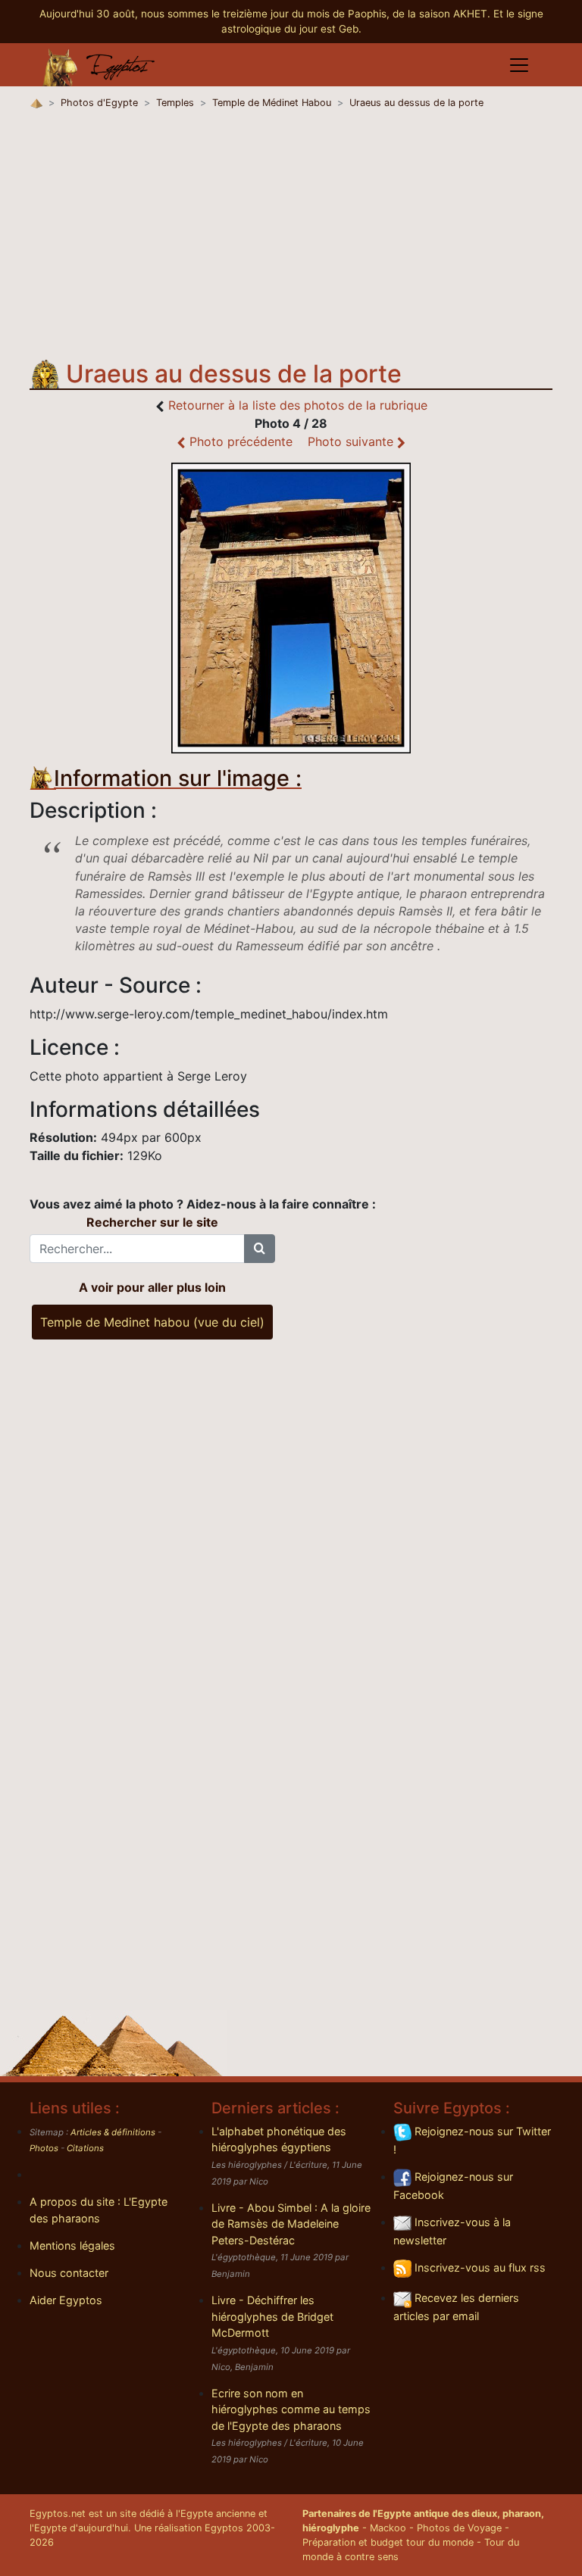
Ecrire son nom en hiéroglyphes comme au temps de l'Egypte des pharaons (291, 2409)
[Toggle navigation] (519, 65)
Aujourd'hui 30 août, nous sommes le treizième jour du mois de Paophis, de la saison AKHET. (266, 14)
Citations (85, 2148)
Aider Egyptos (66, 2300)
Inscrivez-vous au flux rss (479, 2267)
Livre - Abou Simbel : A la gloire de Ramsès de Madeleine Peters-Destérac (291, 2224)
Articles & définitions (113, 2132)
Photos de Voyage (459, 2528)
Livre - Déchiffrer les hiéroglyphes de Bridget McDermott (272, 2316)
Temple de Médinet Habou (272, 103)
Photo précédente (239, 441)
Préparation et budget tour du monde (388, 2542)
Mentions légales (72, 2245)
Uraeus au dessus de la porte (416, 103)
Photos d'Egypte (99, 103)
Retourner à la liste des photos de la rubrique (298, 405)
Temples (175, 103)
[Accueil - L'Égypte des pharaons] (99, 65)
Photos (44, 2148)
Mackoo (388, 2528)
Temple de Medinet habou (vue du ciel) (152, 1322)
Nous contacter (69, 2273)
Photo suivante (352, 441)
